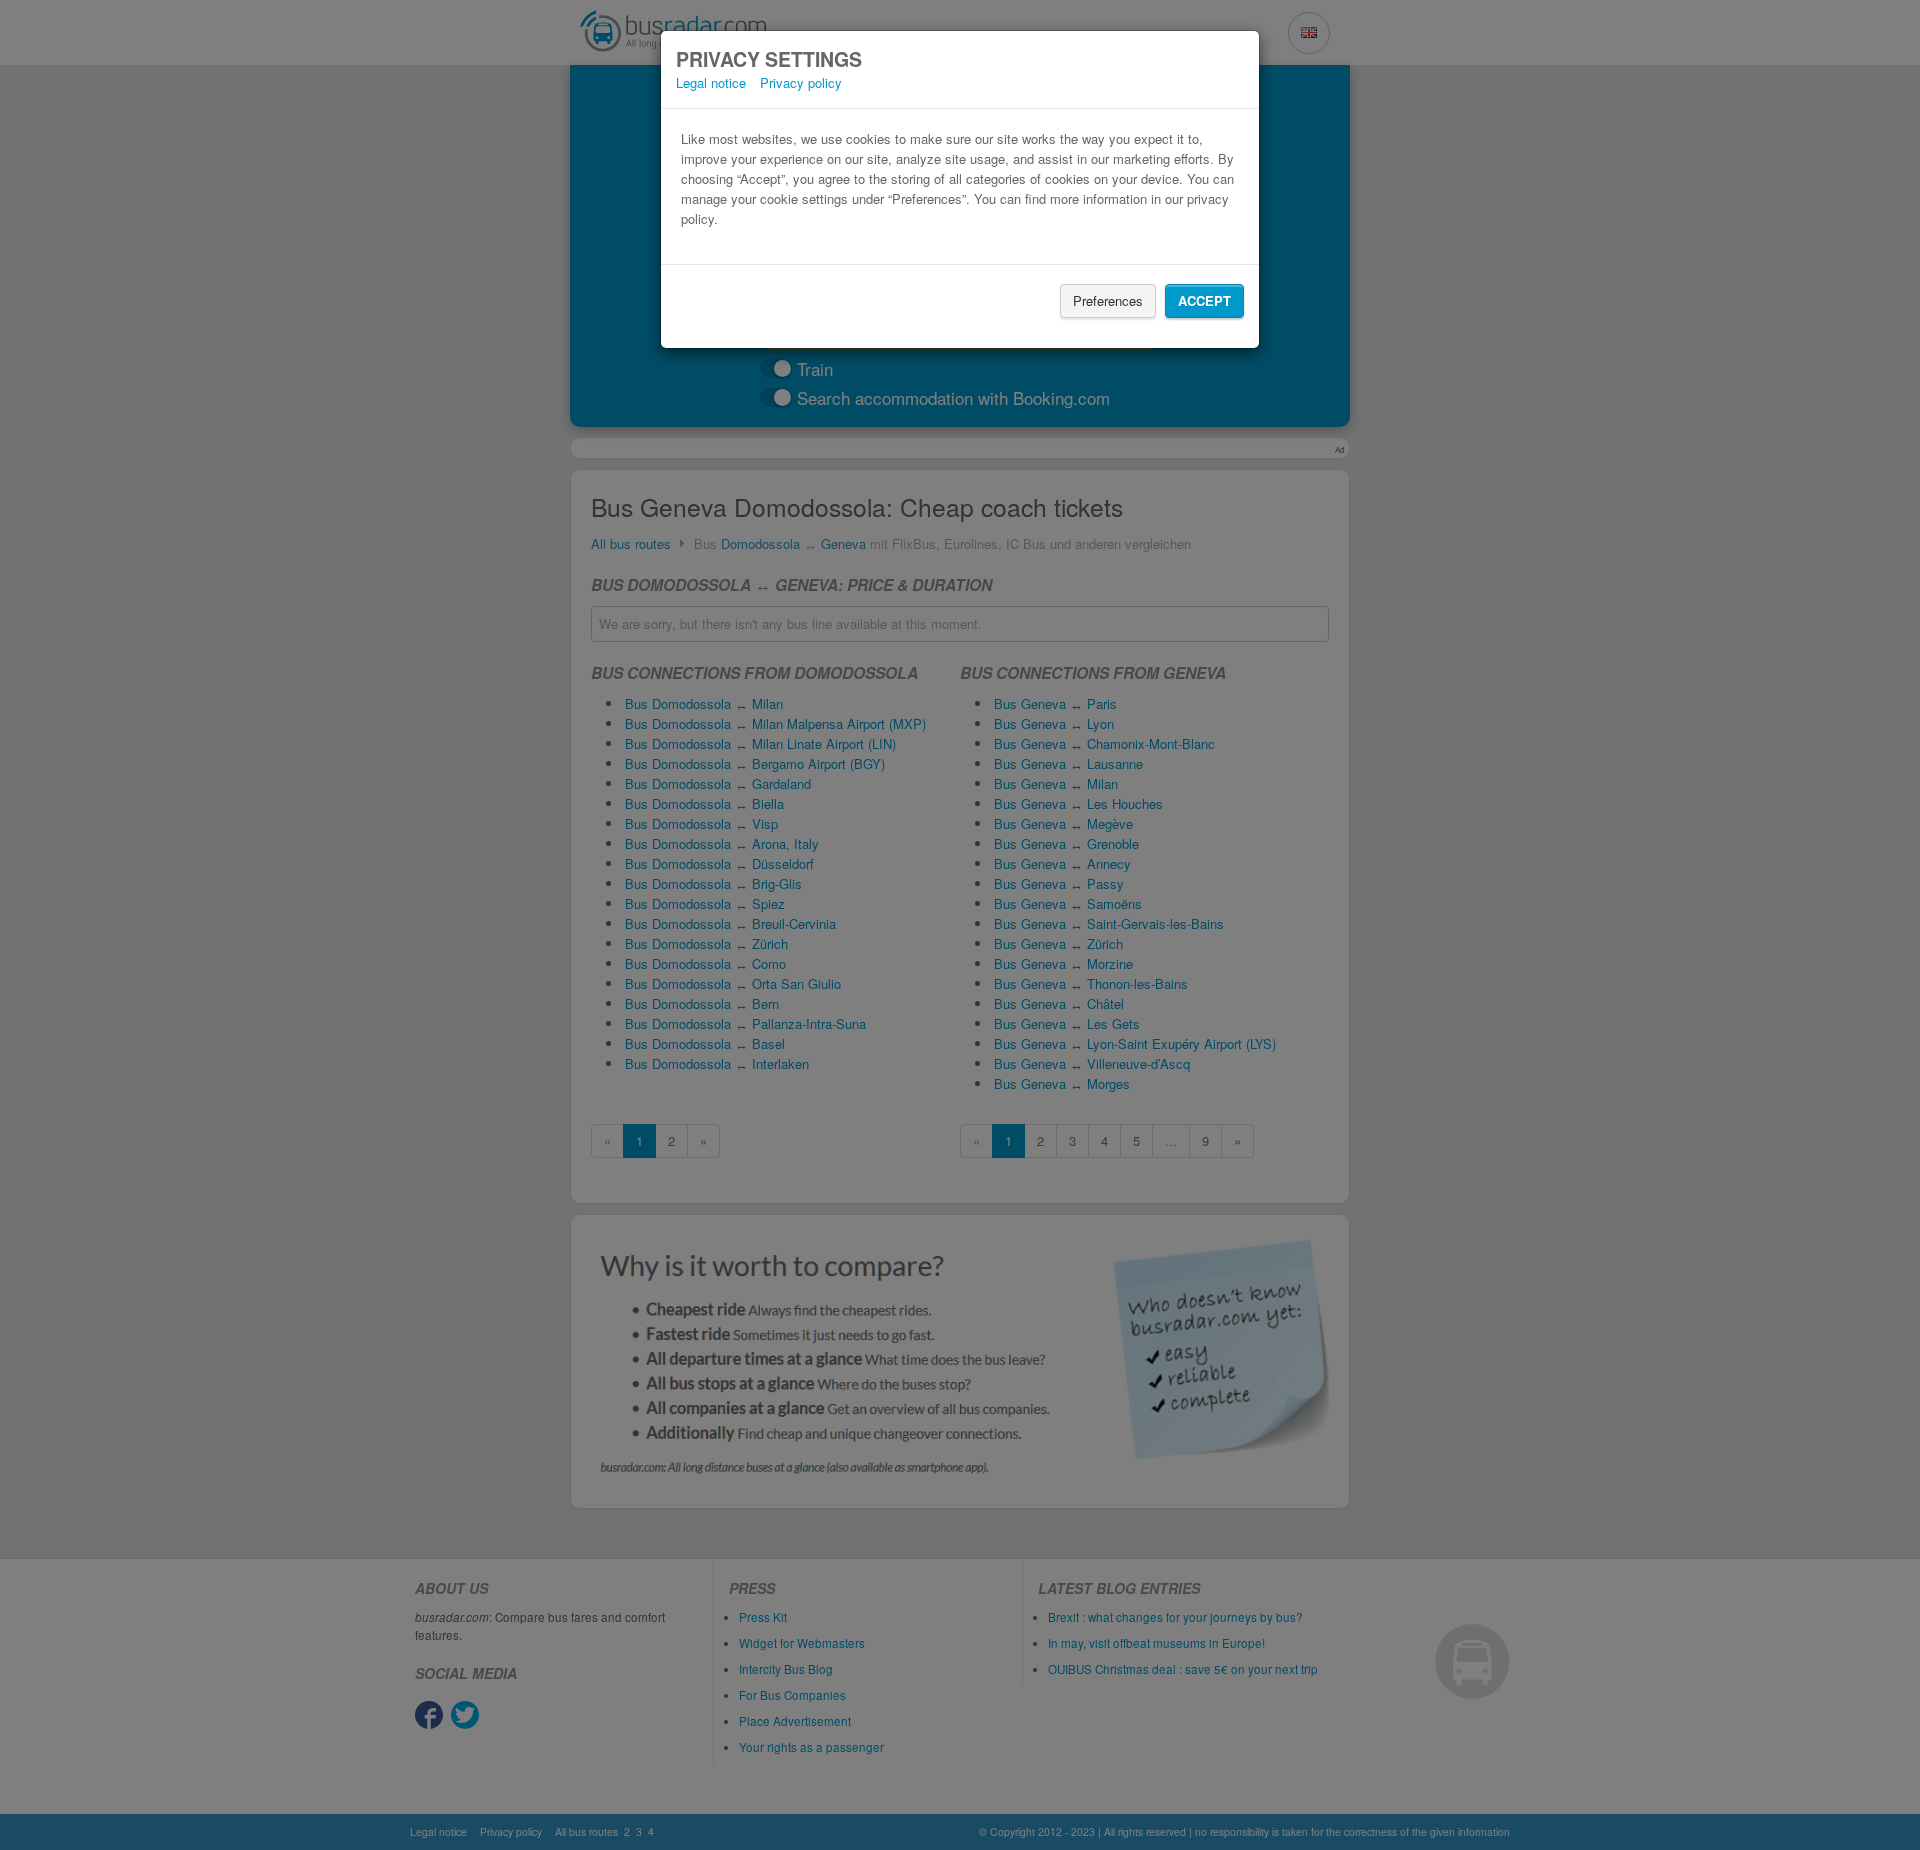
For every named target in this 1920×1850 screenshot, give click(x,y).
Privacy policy (801, 82)
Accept (1204, 300)
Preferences (1108, 300)
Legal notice (711, 82)
